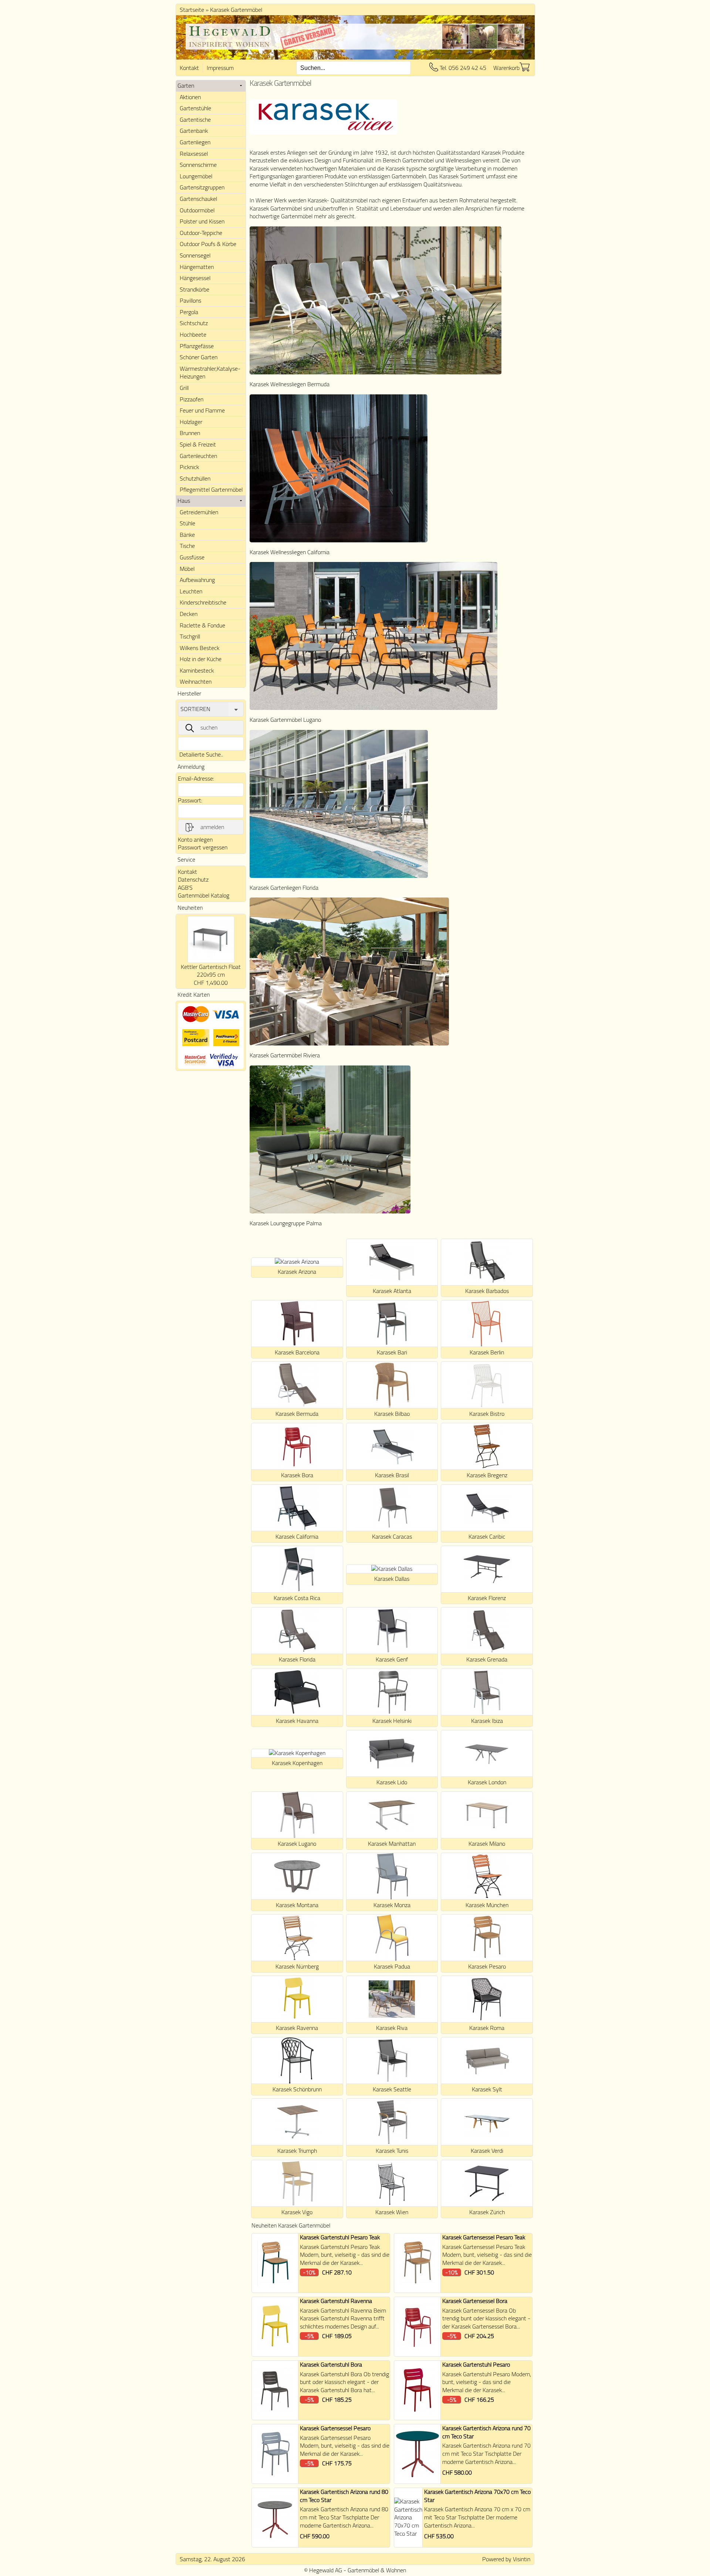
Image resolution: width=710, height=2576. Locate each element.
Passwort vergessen (203, 847)
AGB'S (185, 888)
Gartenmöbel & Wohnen (377, 2570)
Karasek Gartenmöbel (236, 10)
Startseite (192, 10)
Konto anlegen (195, 839)
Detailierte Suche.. (201, 754)
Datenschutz (193, 879)
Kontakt (189, 68)
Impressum (220, 68)
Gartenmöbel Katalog (204, 895)
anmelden (212, 827)
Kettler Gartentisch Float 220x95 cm (211, 971)
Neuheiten (190, 908)
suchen (209, 727)
